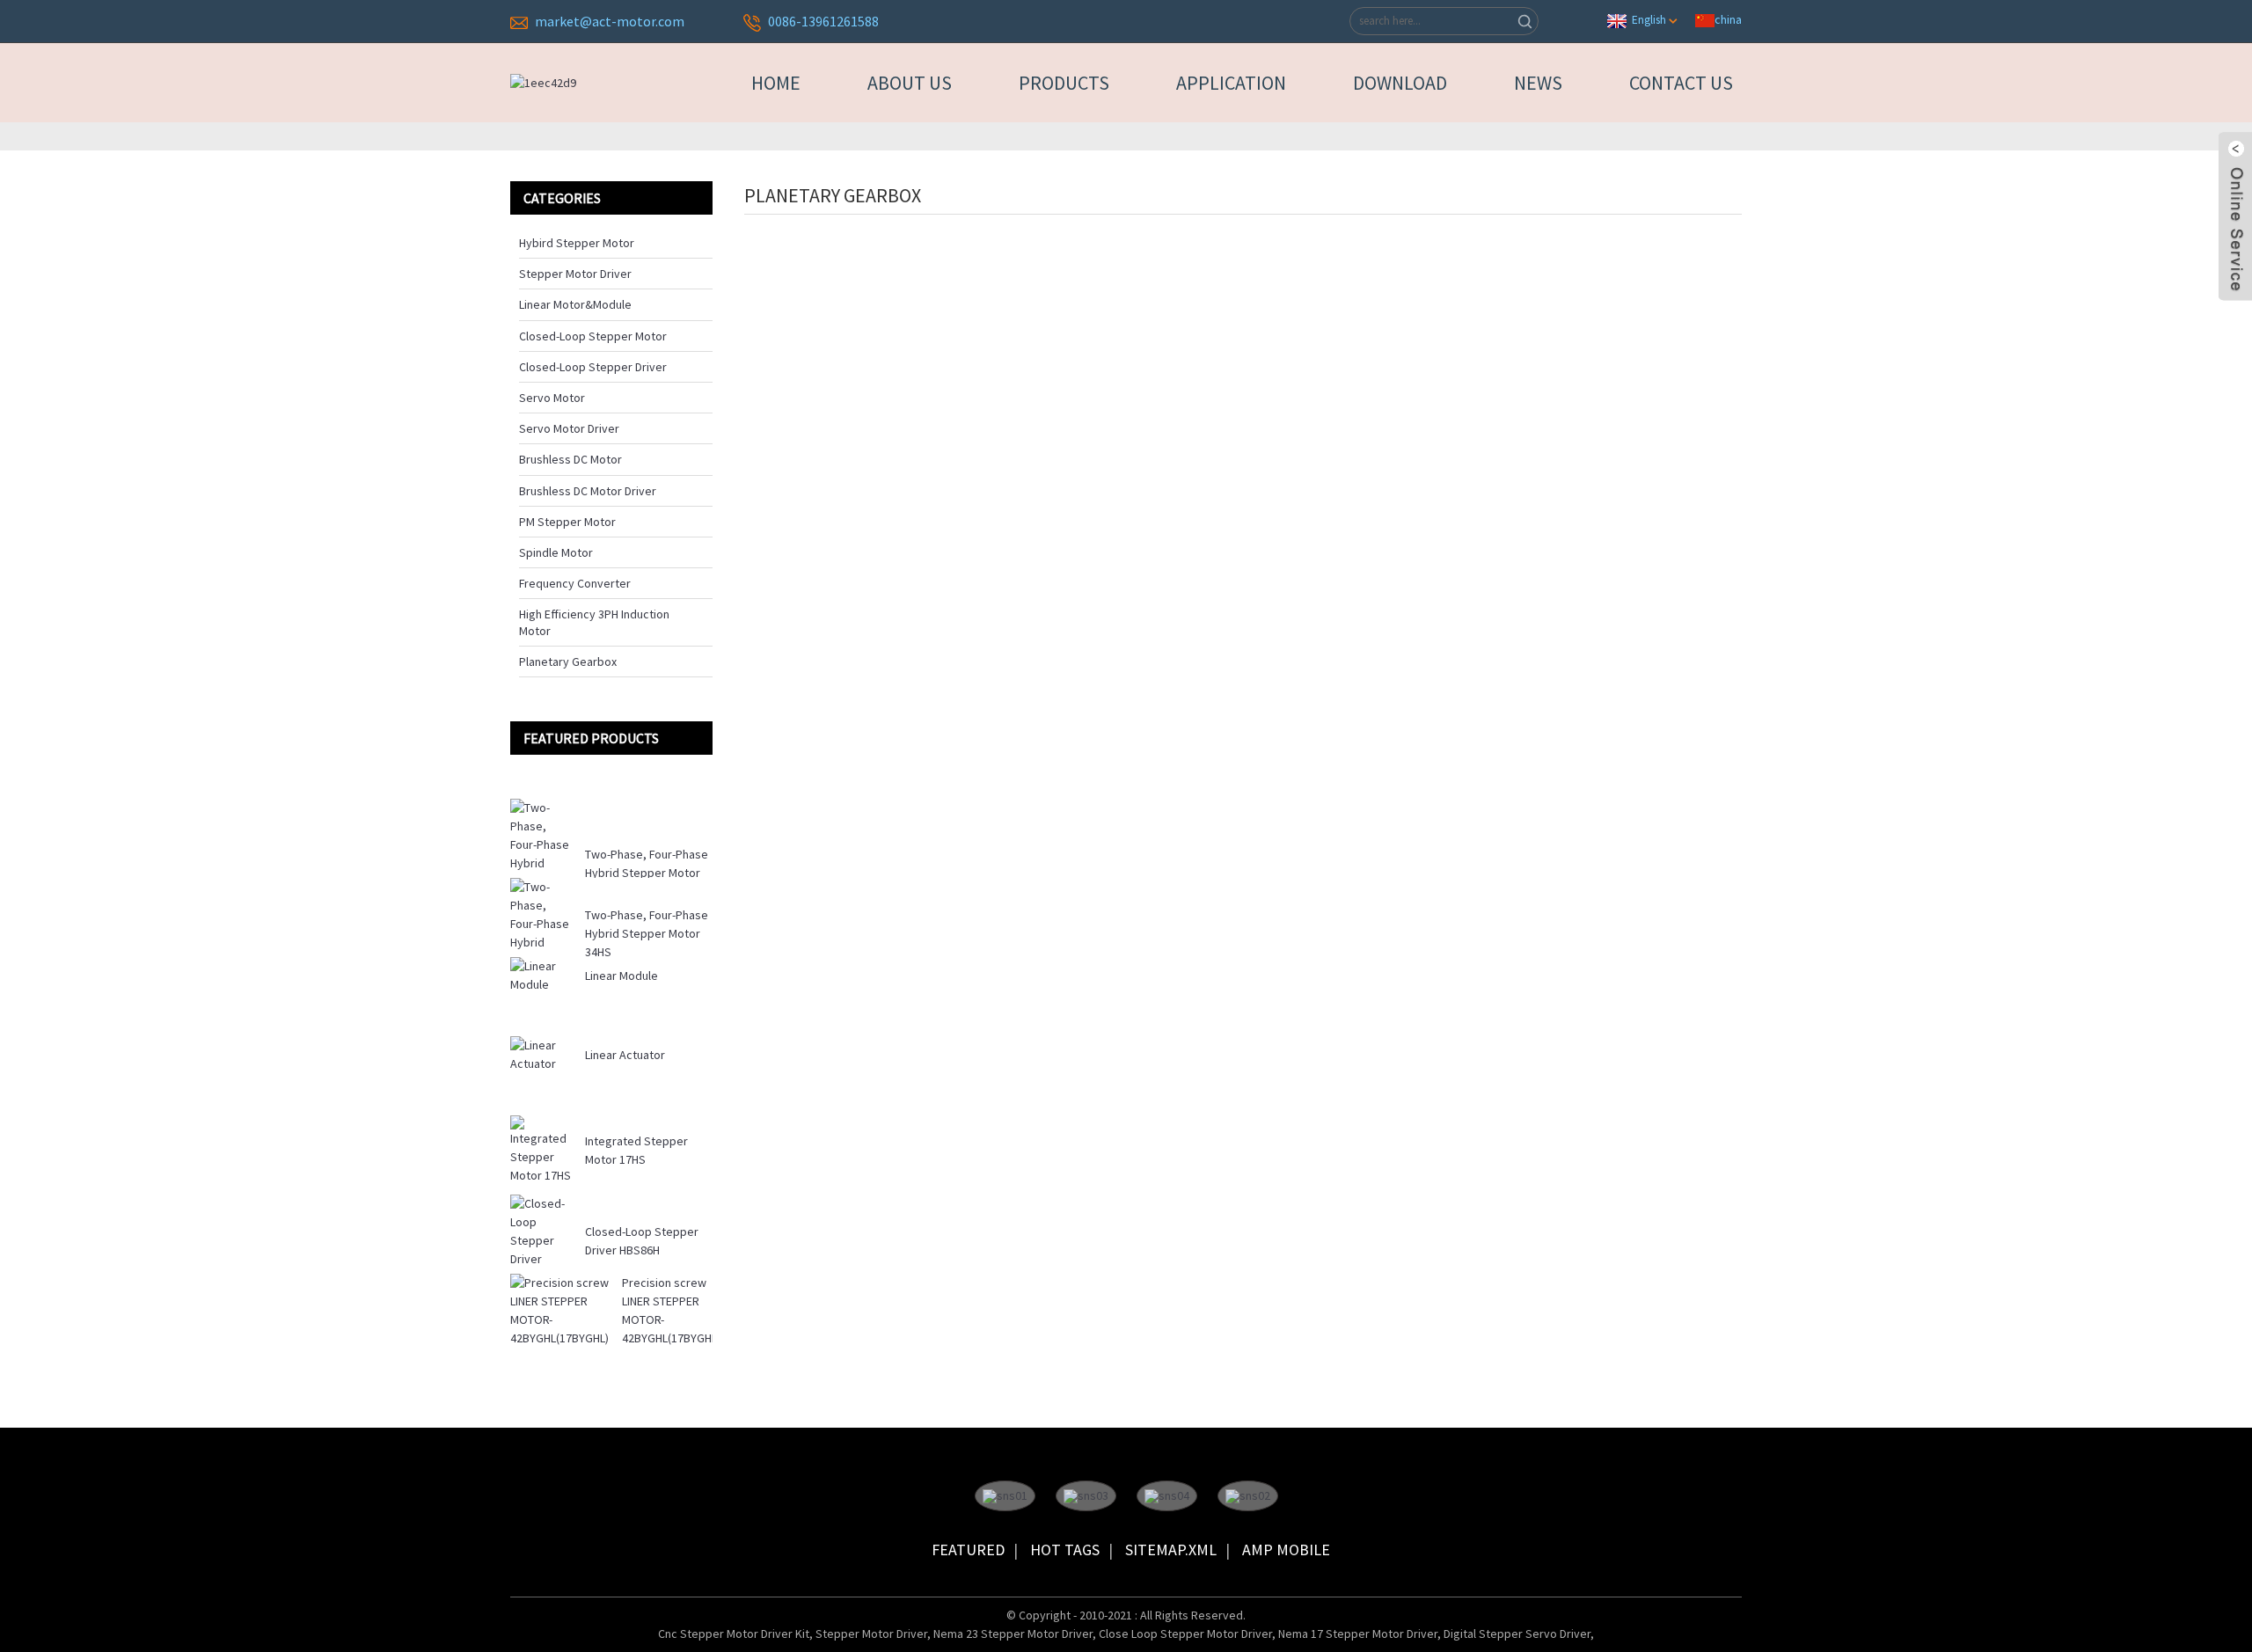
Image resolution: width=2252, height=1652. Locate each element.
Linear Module (621, 976)
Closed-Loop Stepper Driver (593, 367)
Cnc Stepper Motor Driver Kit (734, 1634)
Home (776, 83)
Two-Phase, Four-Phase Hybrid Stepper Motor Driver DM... (647, 873)
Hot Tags (1065, 1550)
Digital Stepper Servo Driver (1517, 1634)
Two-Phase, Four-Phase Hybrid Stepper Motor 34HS (647, 933)
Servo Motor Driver (569, 428)
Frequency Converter (575, 583)
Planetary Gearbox (568, 662)
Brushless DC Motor (570, 459)
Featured (968, 1550)
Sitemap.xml (1171, 1550)
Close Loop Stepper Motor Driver (1185, 1634)
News (1538, 83)
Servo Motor (552, 398)
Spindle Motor (556, 552)
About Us (910, 83)
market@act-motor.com (610, 21)
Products (1064, 83)
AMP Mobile (1286, 1550)
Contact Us (1681, 83)
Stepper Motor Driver (575, 274)
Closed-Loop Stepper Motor (593, 336)
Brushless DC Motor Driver (588, 491)
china (1728, 19)
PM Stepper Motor (567, 522)
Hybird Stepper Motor (577, 243)
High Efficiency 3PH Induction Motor (594, 622)
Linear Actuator (625, 1055)
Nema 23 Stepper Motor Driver (1013, 1634)
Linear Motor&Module (575, 304)
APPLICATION (1231, 83)
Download (1400, 83)
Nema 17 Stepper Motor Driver (1358, 1634)
